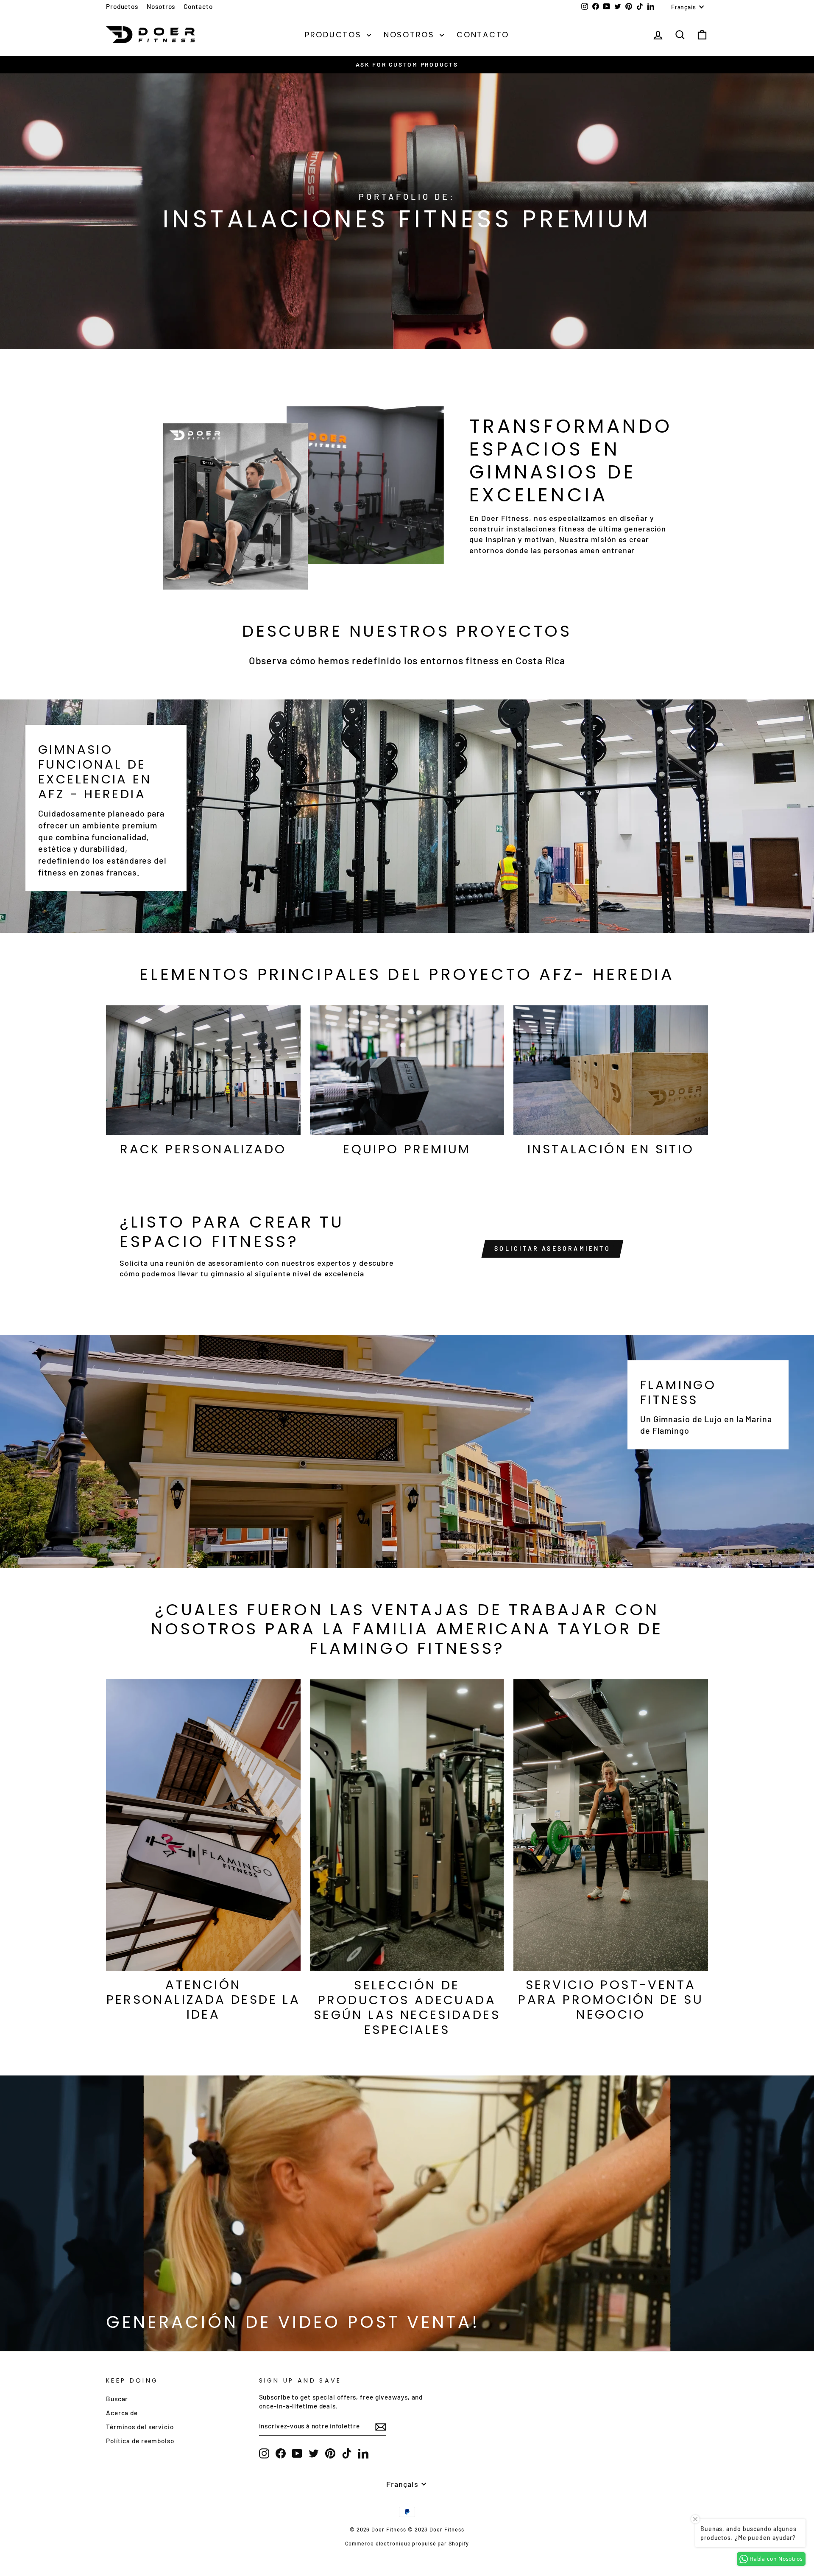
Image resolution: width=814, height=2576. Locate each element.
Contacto (198, 6)
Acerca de (122, 2413)
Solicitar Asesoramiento (552, 1249)
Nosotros (161, 6)
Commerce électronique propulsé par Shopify (407, 2543)
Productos (122, 6)
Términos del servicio (140, 2427)
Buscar (117, 2399)
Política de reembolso (140, 2441)
